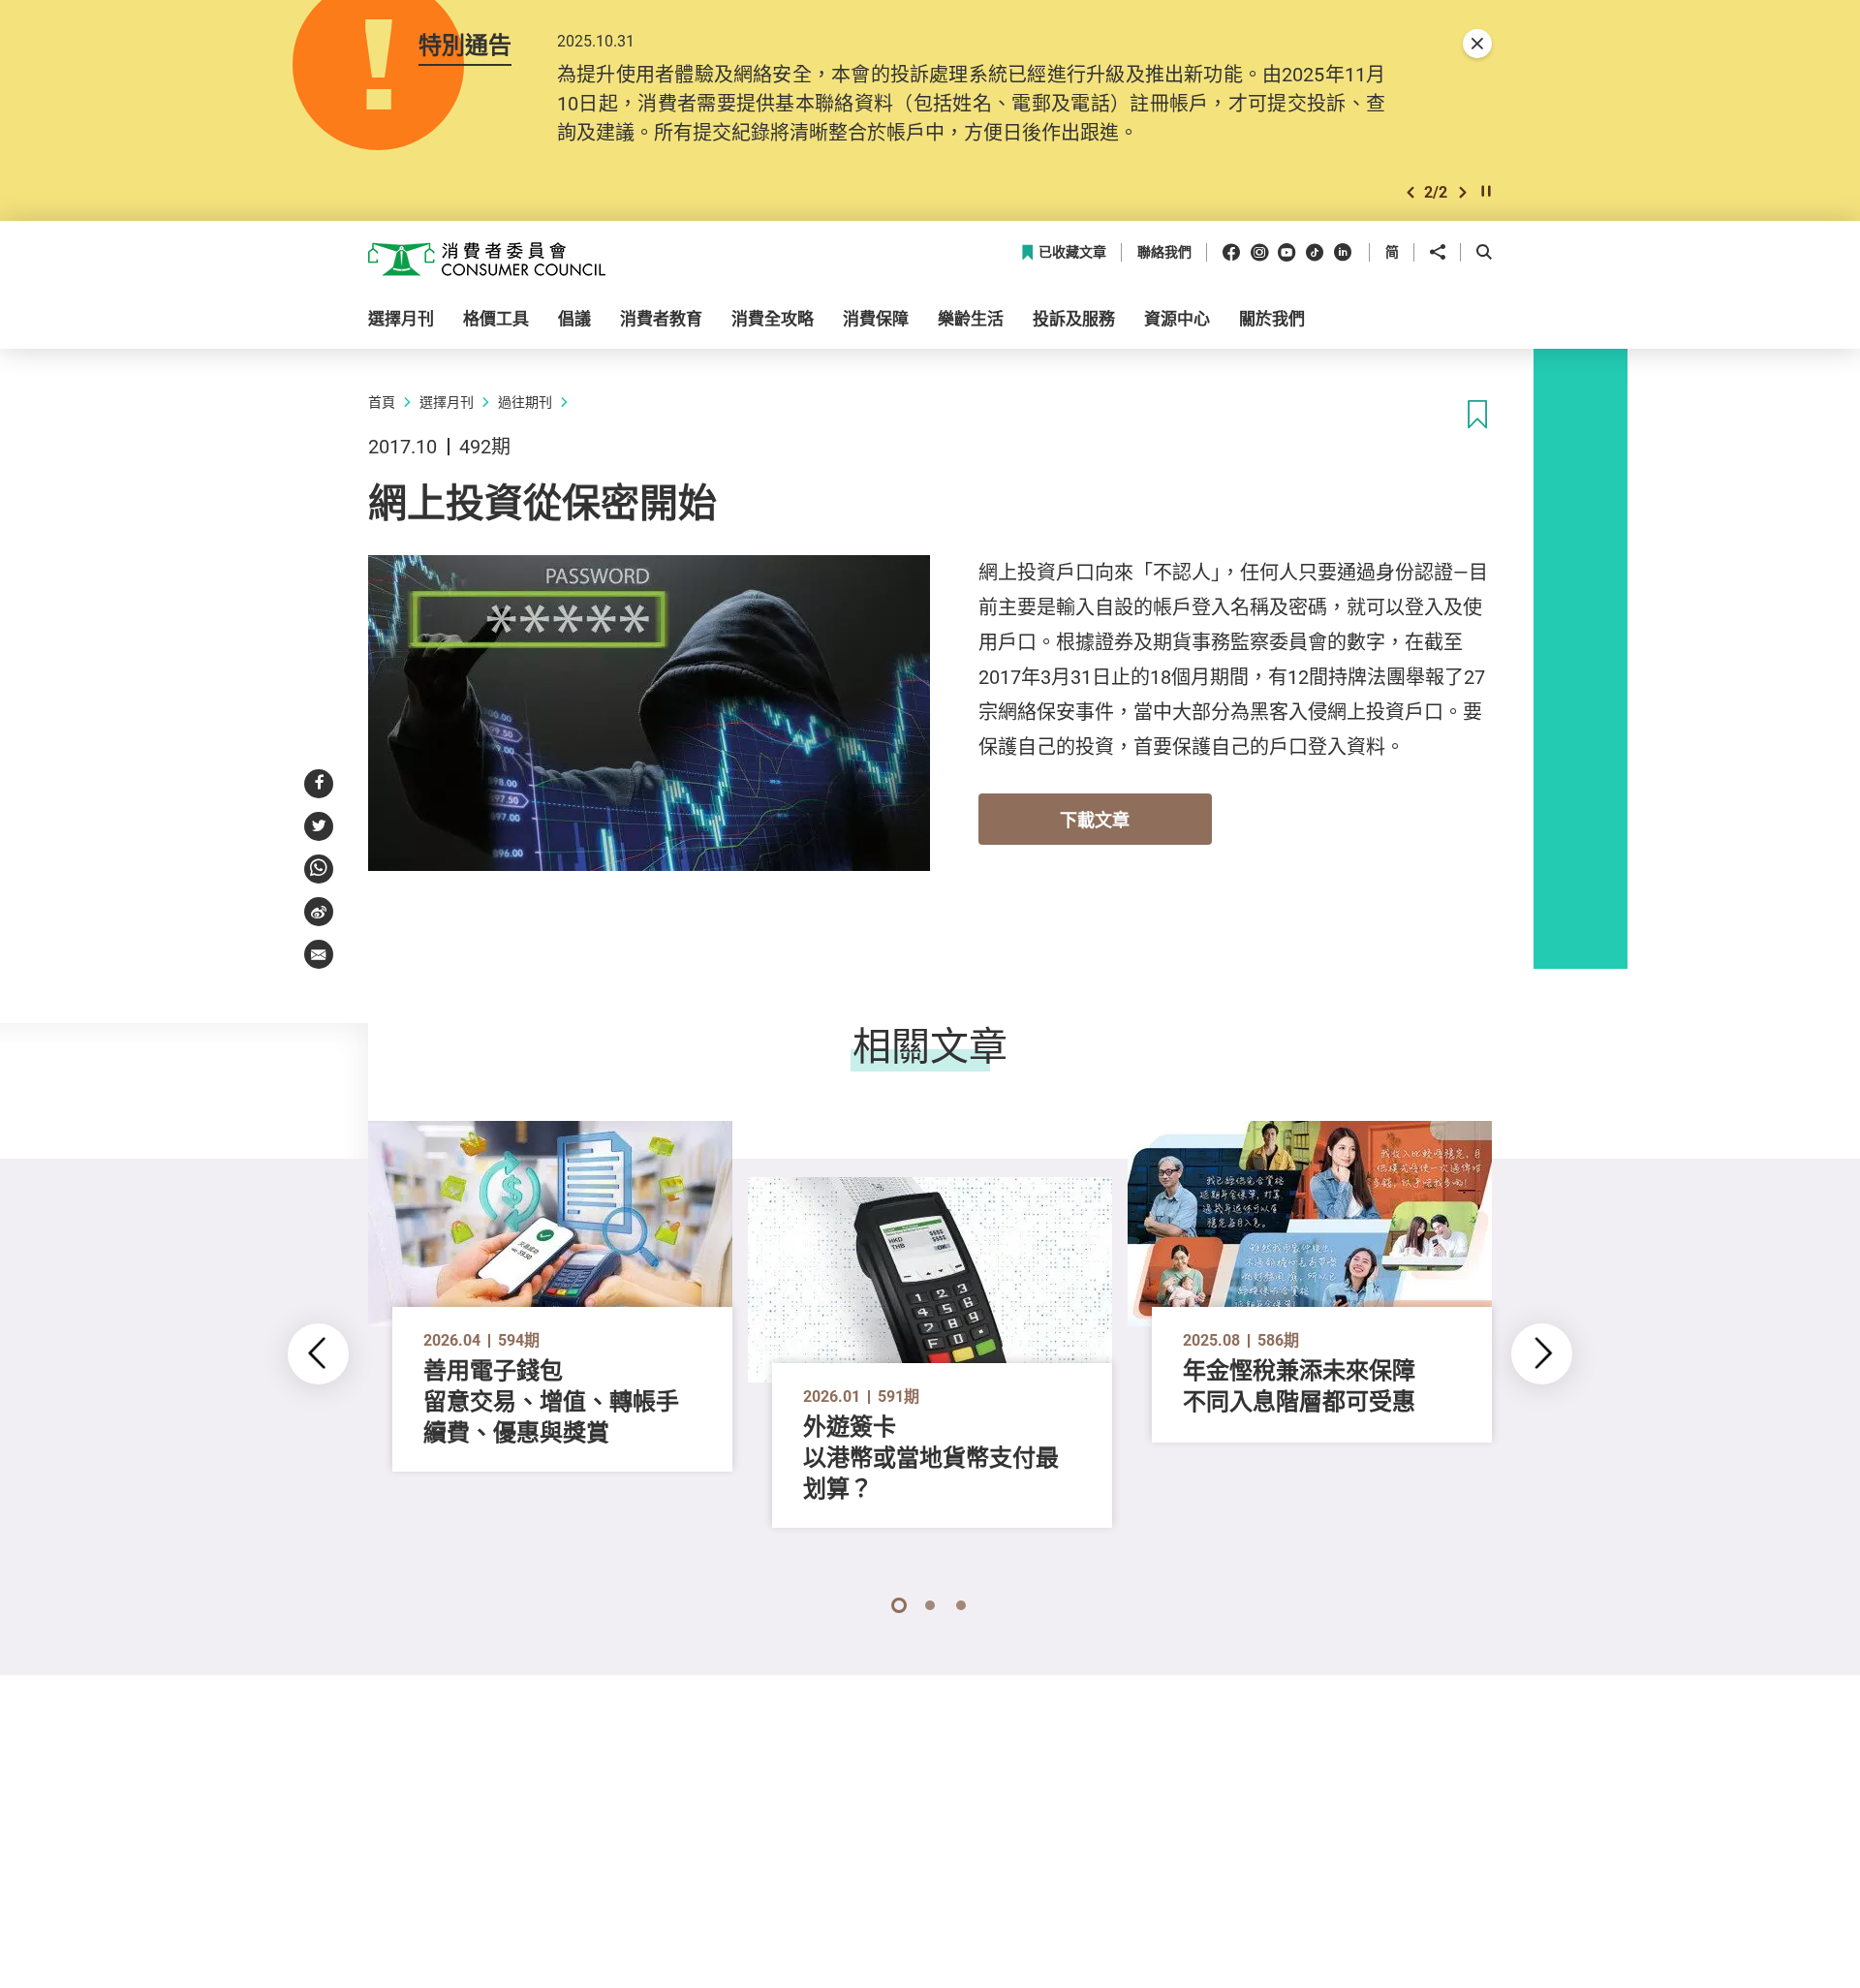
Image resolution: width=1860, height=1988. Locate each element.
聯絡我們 (1164, 252)
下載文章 (1095, 820)
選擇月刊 (447, 402)
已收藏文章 (1072, 252)
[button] (1410, 192)
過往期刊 (525, 402)
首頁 (382, 402)
